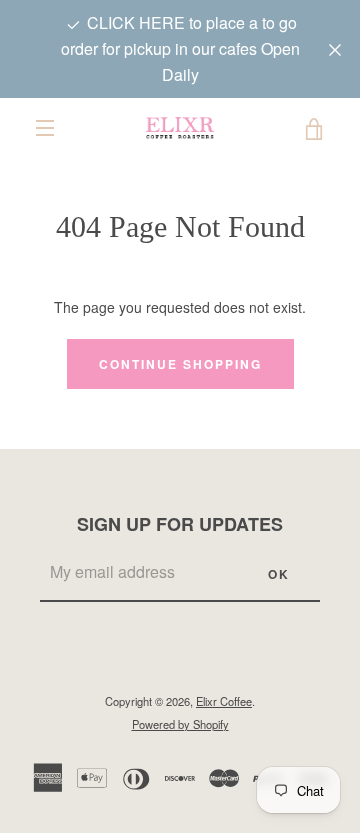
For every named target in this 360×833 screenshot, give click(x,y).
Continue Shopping (180, 364)
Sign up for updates (180, 524)
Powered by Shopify (180, 724)
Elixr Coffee (224, 701)
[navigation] (45, 128)
